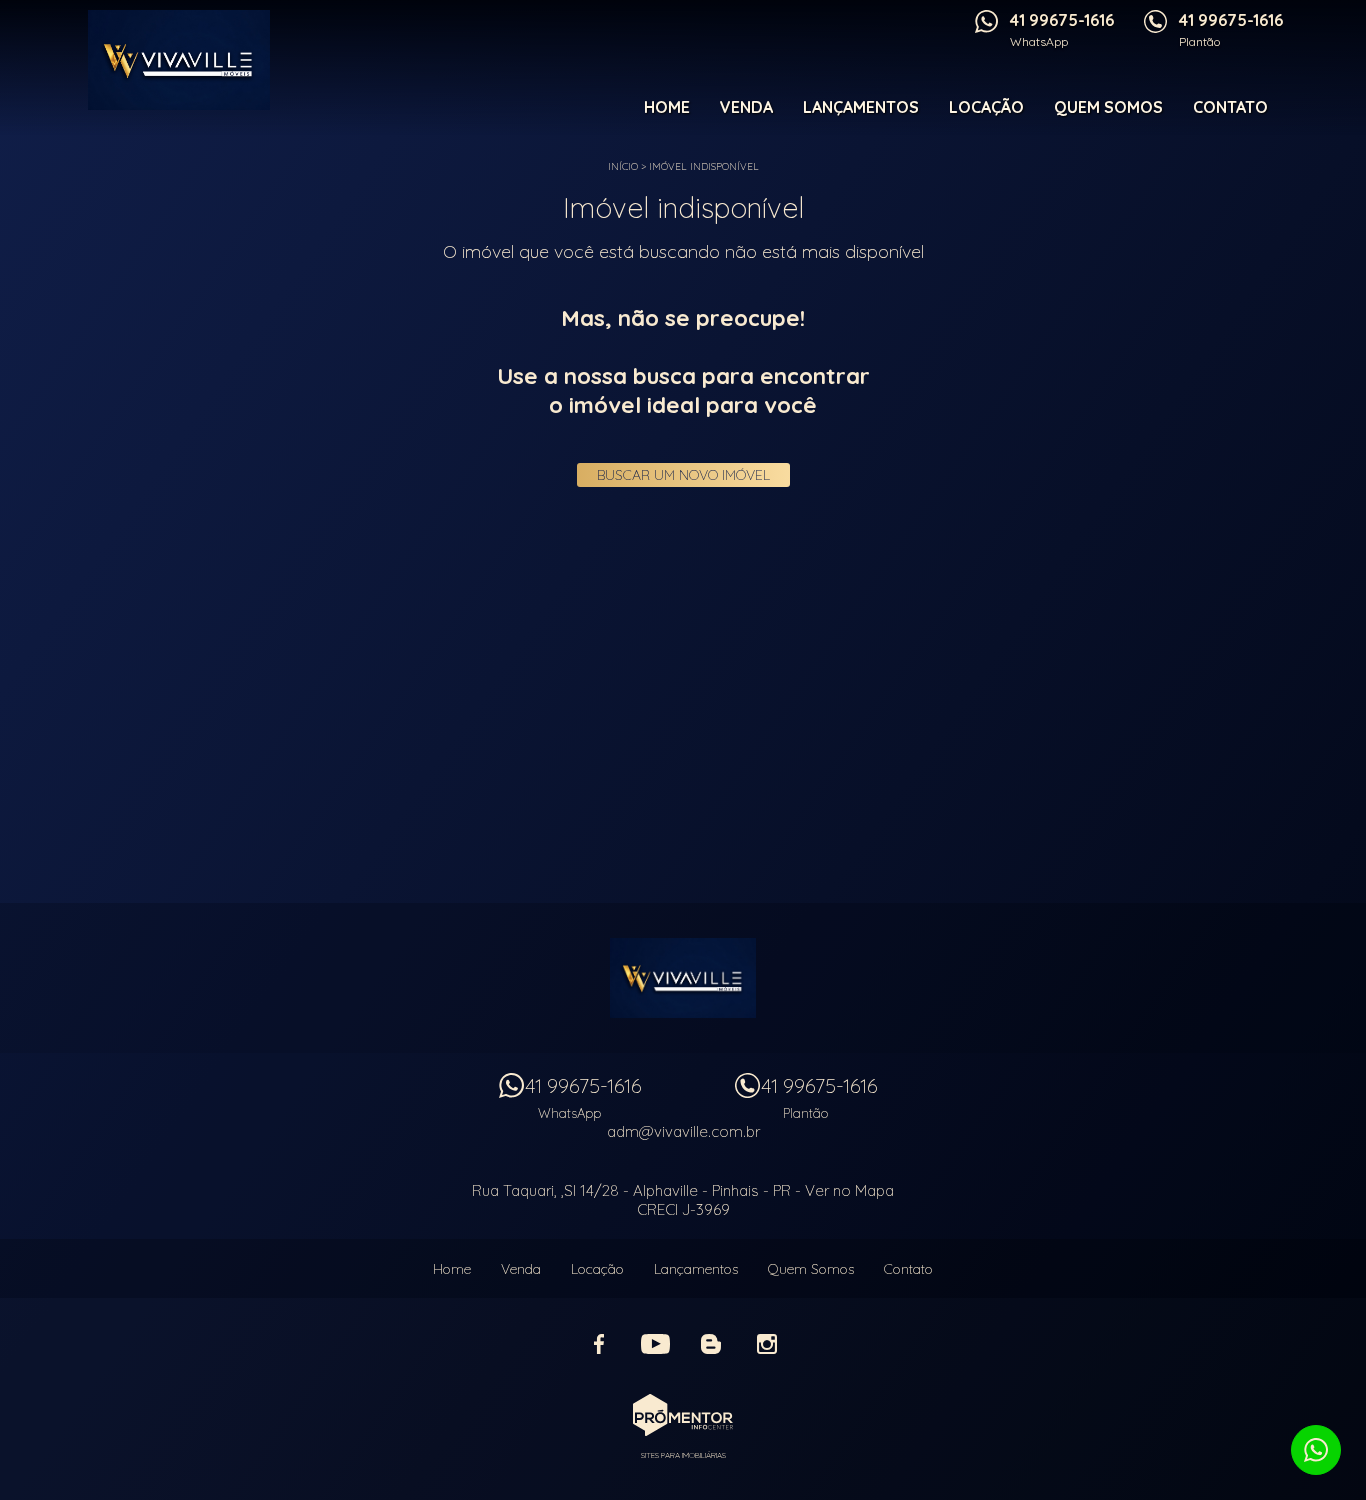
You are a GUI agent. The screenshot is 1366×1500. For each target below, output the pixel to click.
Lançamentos (861, 107)
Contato (1230, 107)
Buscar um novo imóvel (683, 475)
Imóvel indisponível (704, 166)
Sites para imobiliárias (683, 1455)
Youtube (655, 1344)
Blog (711, 1344)
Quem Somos (1108, 107)
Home (667, 107)
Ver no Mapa (849, 1190)
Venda (746, 107)
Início (623, 166)
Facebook (599, 1344)
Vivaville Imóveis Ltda (683, 978)
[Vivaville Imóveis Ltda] (194, 60)
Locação (986, 107)
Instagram (767, 1344)
